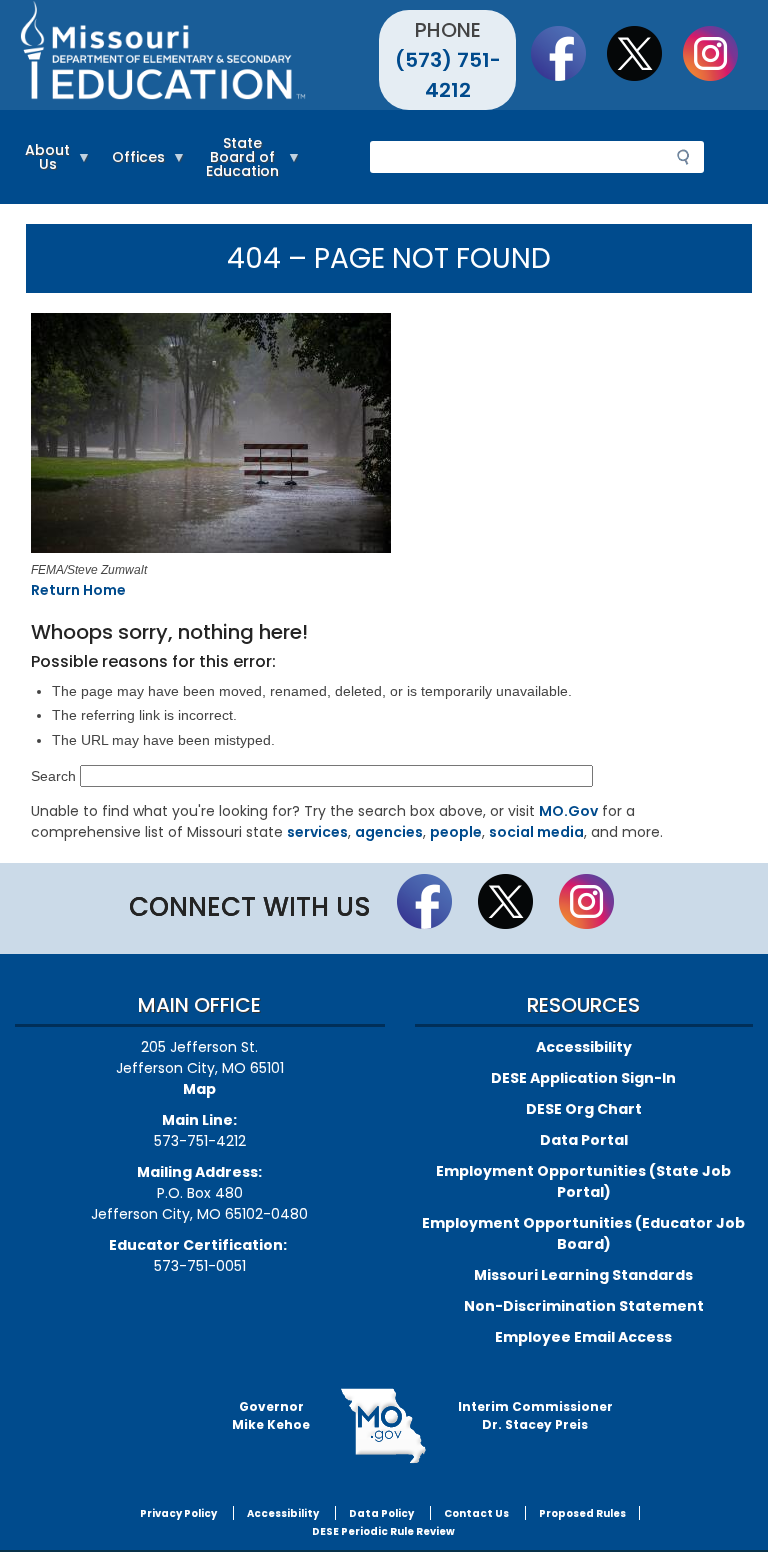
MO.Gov (568, 811)
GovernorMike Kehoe (271, 1415)
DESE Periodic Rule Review (383, 1531)
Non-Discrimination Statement (584, 1306)
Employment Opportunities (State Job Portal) (583, 1181)
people (456, 832)
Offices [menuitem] (133, 166)
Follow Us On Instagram (720, 53)
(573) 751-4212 (448, 75)
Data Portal (584, 1140)
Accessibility (584, 1047)
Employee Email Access (583, 1337)
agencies (389, 832)
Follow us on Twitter (644, 53)
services (317, 832)
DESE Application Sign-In (583, 1078)
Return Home (78, 590)
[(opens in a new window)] (384, 436)
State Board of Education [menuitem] (237, 166)
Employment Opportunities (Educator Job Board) (583, 1233)
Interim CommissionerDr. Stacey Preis (535, 1415)
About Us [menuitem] (42, 166)
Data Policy (381, 1513)
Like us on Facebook (568, 53)
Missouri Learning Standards (583, 1275)
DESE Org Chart (584, 1109)
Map (199, 1089)
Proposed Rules (582, 1513)
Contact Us (476, 1513)
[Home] (199, 55)
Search (53, 776)
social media (536, 832)
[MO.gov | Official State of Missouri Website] (384, 1426)
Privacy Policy (178, 1513)
